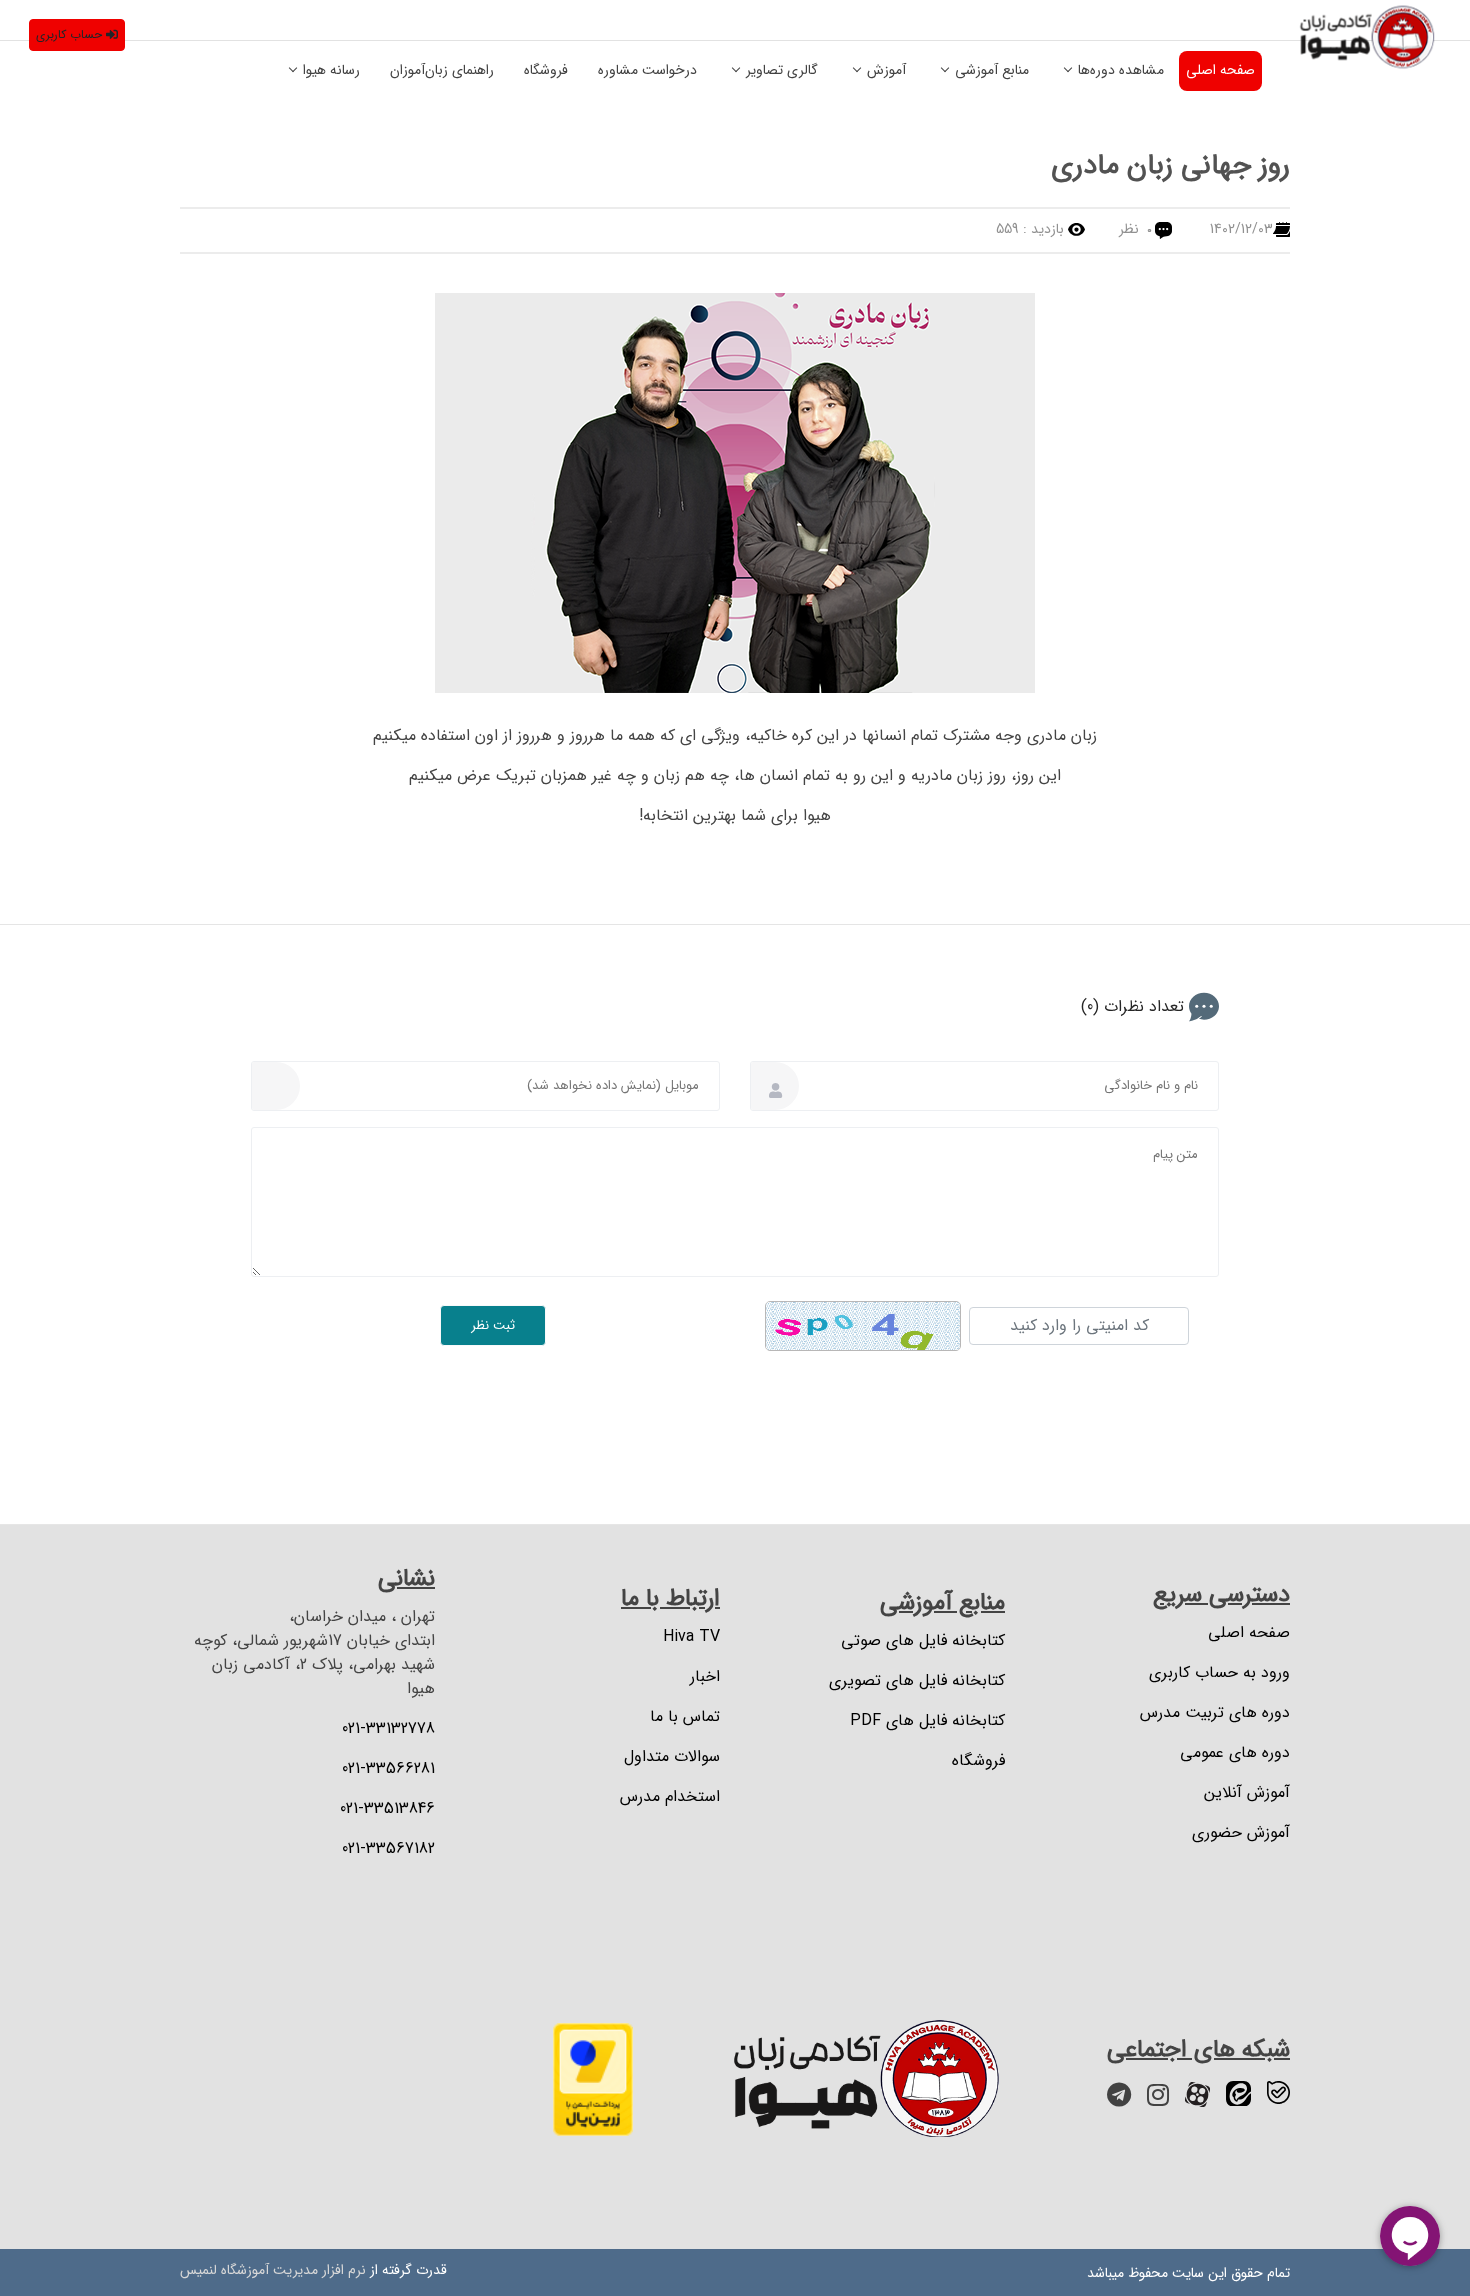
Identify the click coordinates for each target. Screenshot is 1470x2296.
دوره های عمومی (1235, 1753)
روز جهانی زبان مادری (1170, 166)
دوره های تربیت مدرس (1215, 1713)
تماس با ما (685, 1717)
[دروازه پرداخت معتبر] (593, 2078)
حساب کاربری (69, 34)
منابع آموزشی (992, 70)
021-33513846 (387, 1809)
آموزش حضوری (1241, 1833)
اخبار (705, 1677)
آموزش (886, 70)
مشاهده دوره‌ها (1121, 70)
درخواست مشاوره (647, 70)
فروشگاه (546, 70)
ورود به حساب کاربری (1219, 1673)
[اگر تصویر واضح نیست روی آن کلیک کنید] (863, 1326)
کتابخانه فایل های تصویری (917, 1681)
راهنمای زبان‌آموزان (442, 70)
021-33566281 (388, 1769)
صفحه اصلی (1220, 70)
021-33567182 (388, 1849)
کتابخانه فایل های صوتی (923, 1641)
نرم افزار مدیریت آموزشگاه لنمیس (273, 2270)
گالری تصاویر (782, 70)
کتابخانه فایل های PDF (927, 1721)
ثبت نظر (493, 1325)
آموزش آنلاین (1247, 1793)
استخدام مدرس (670, 1797)
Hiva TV (691, 1637)
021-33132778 (388, 1729)
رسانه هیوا (331, 70)
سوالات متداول (672, 1757)
